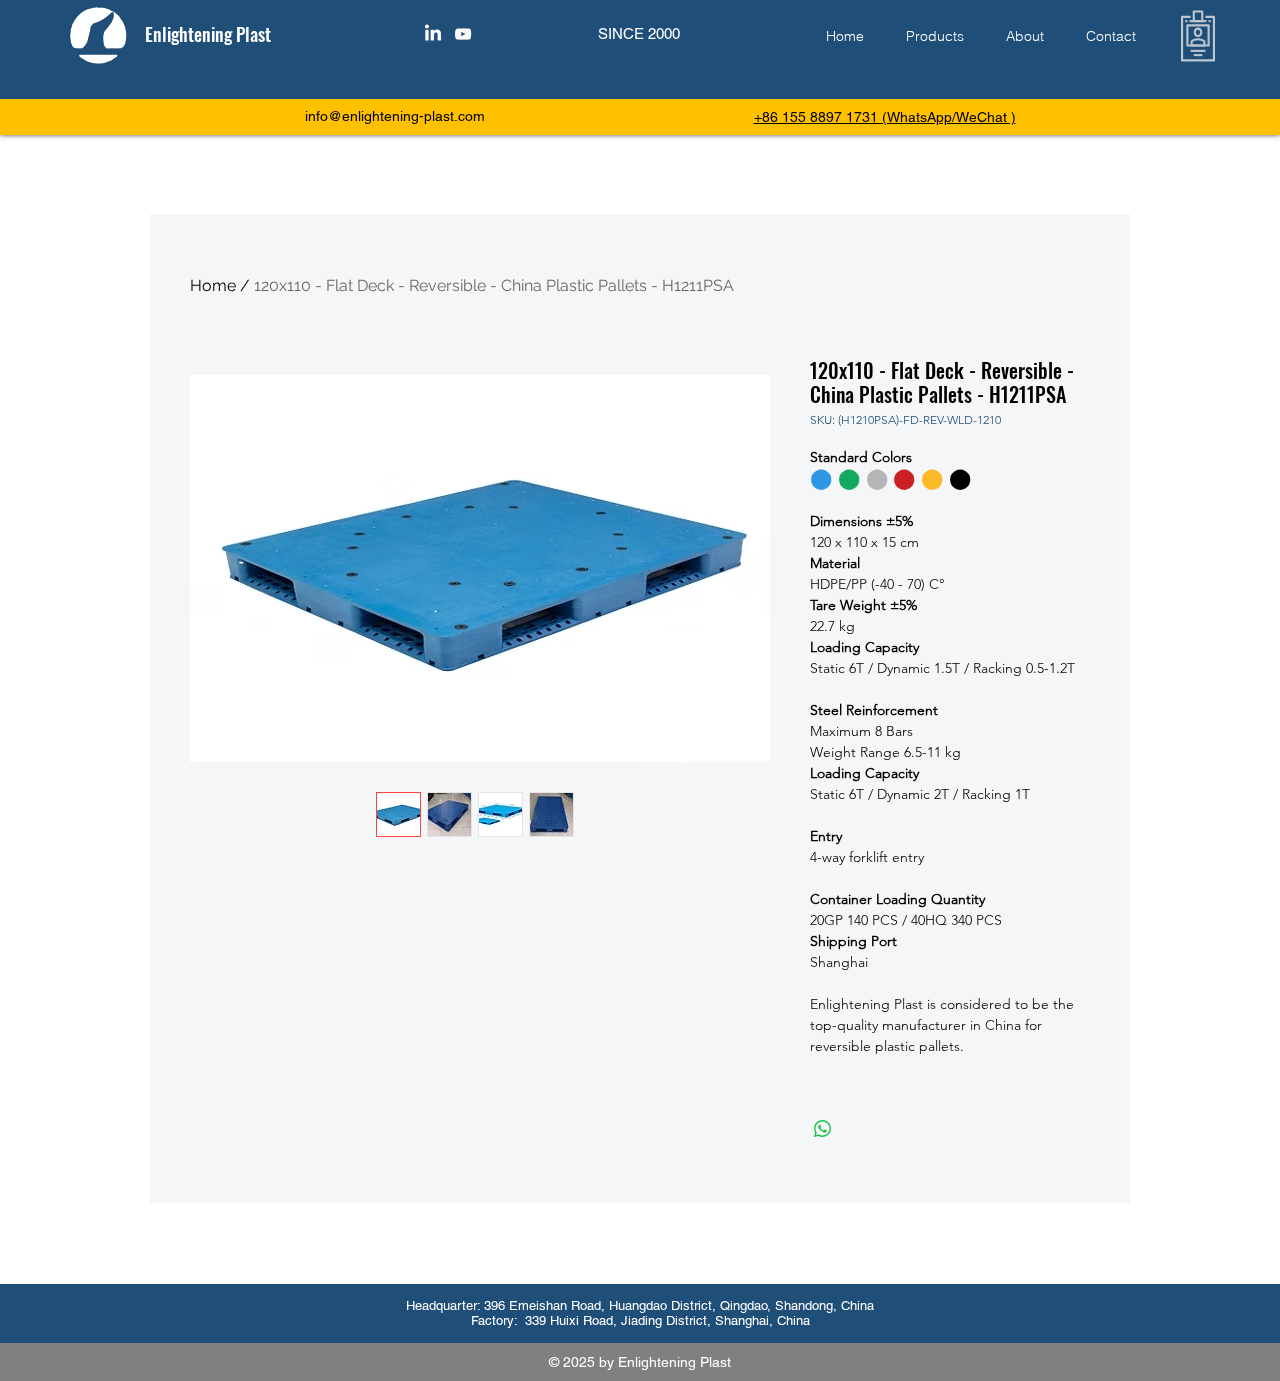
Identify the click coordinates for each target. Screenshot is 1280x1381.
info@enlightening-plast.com (395, 116)
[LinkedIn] (433, 34)
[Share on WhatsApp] (823, 1129)
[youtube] (463, 34)
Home (213, 285)
